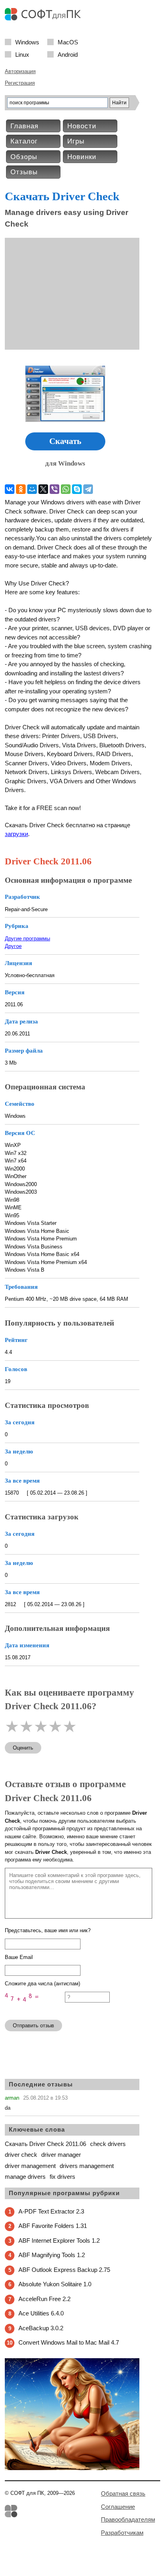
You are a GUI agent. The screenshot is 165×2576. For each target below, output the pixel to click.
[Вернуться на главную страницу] (45, 19)
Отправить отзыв (33, 2026)
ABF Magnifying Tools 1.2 (52, 2255)
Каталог (24, 141)
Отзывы (24, 172)
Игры (76, 141)
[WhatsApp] (66, 489)
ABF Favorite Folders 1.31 (53, 2226)
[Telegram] (88, 489)
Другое (13, 946)
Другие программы (27, 939)
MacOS (68, 42)
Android (68, 54)
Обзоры (24, 157)
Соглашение (118, 2507)
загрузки (16, 834)
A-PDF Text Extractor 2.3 (51, 2211)
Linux (22, 54)
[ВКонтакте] (10, 489)
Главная (24, 126)
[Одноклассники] (21, 489)
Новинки (82, 157)
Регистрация (20, 83)
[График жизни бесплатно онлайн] (72, 2468)
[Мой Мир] (32, 489)
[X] (43, 489)
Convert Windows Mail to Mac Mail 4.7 (69, 2342)
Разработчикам (122, 2533)
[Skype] (77, 489)
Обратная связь (123, 2493)
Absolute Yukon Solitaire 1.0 (55, 2284)
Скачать (65, 441)
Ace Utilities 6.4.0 (41, 2313)
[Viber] (54, 489)
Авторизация (20, 71)
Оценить (23, 1748)
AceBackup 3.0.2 (41, 2328)
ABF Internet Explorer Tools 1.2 (59, 2241)
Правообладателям (128, 2519)
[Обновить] (35, 2010)
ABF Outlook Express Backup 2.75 (64, 2270)
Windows (27, 42)
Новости (82, 126)
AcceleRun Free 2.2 (44, 2299)
